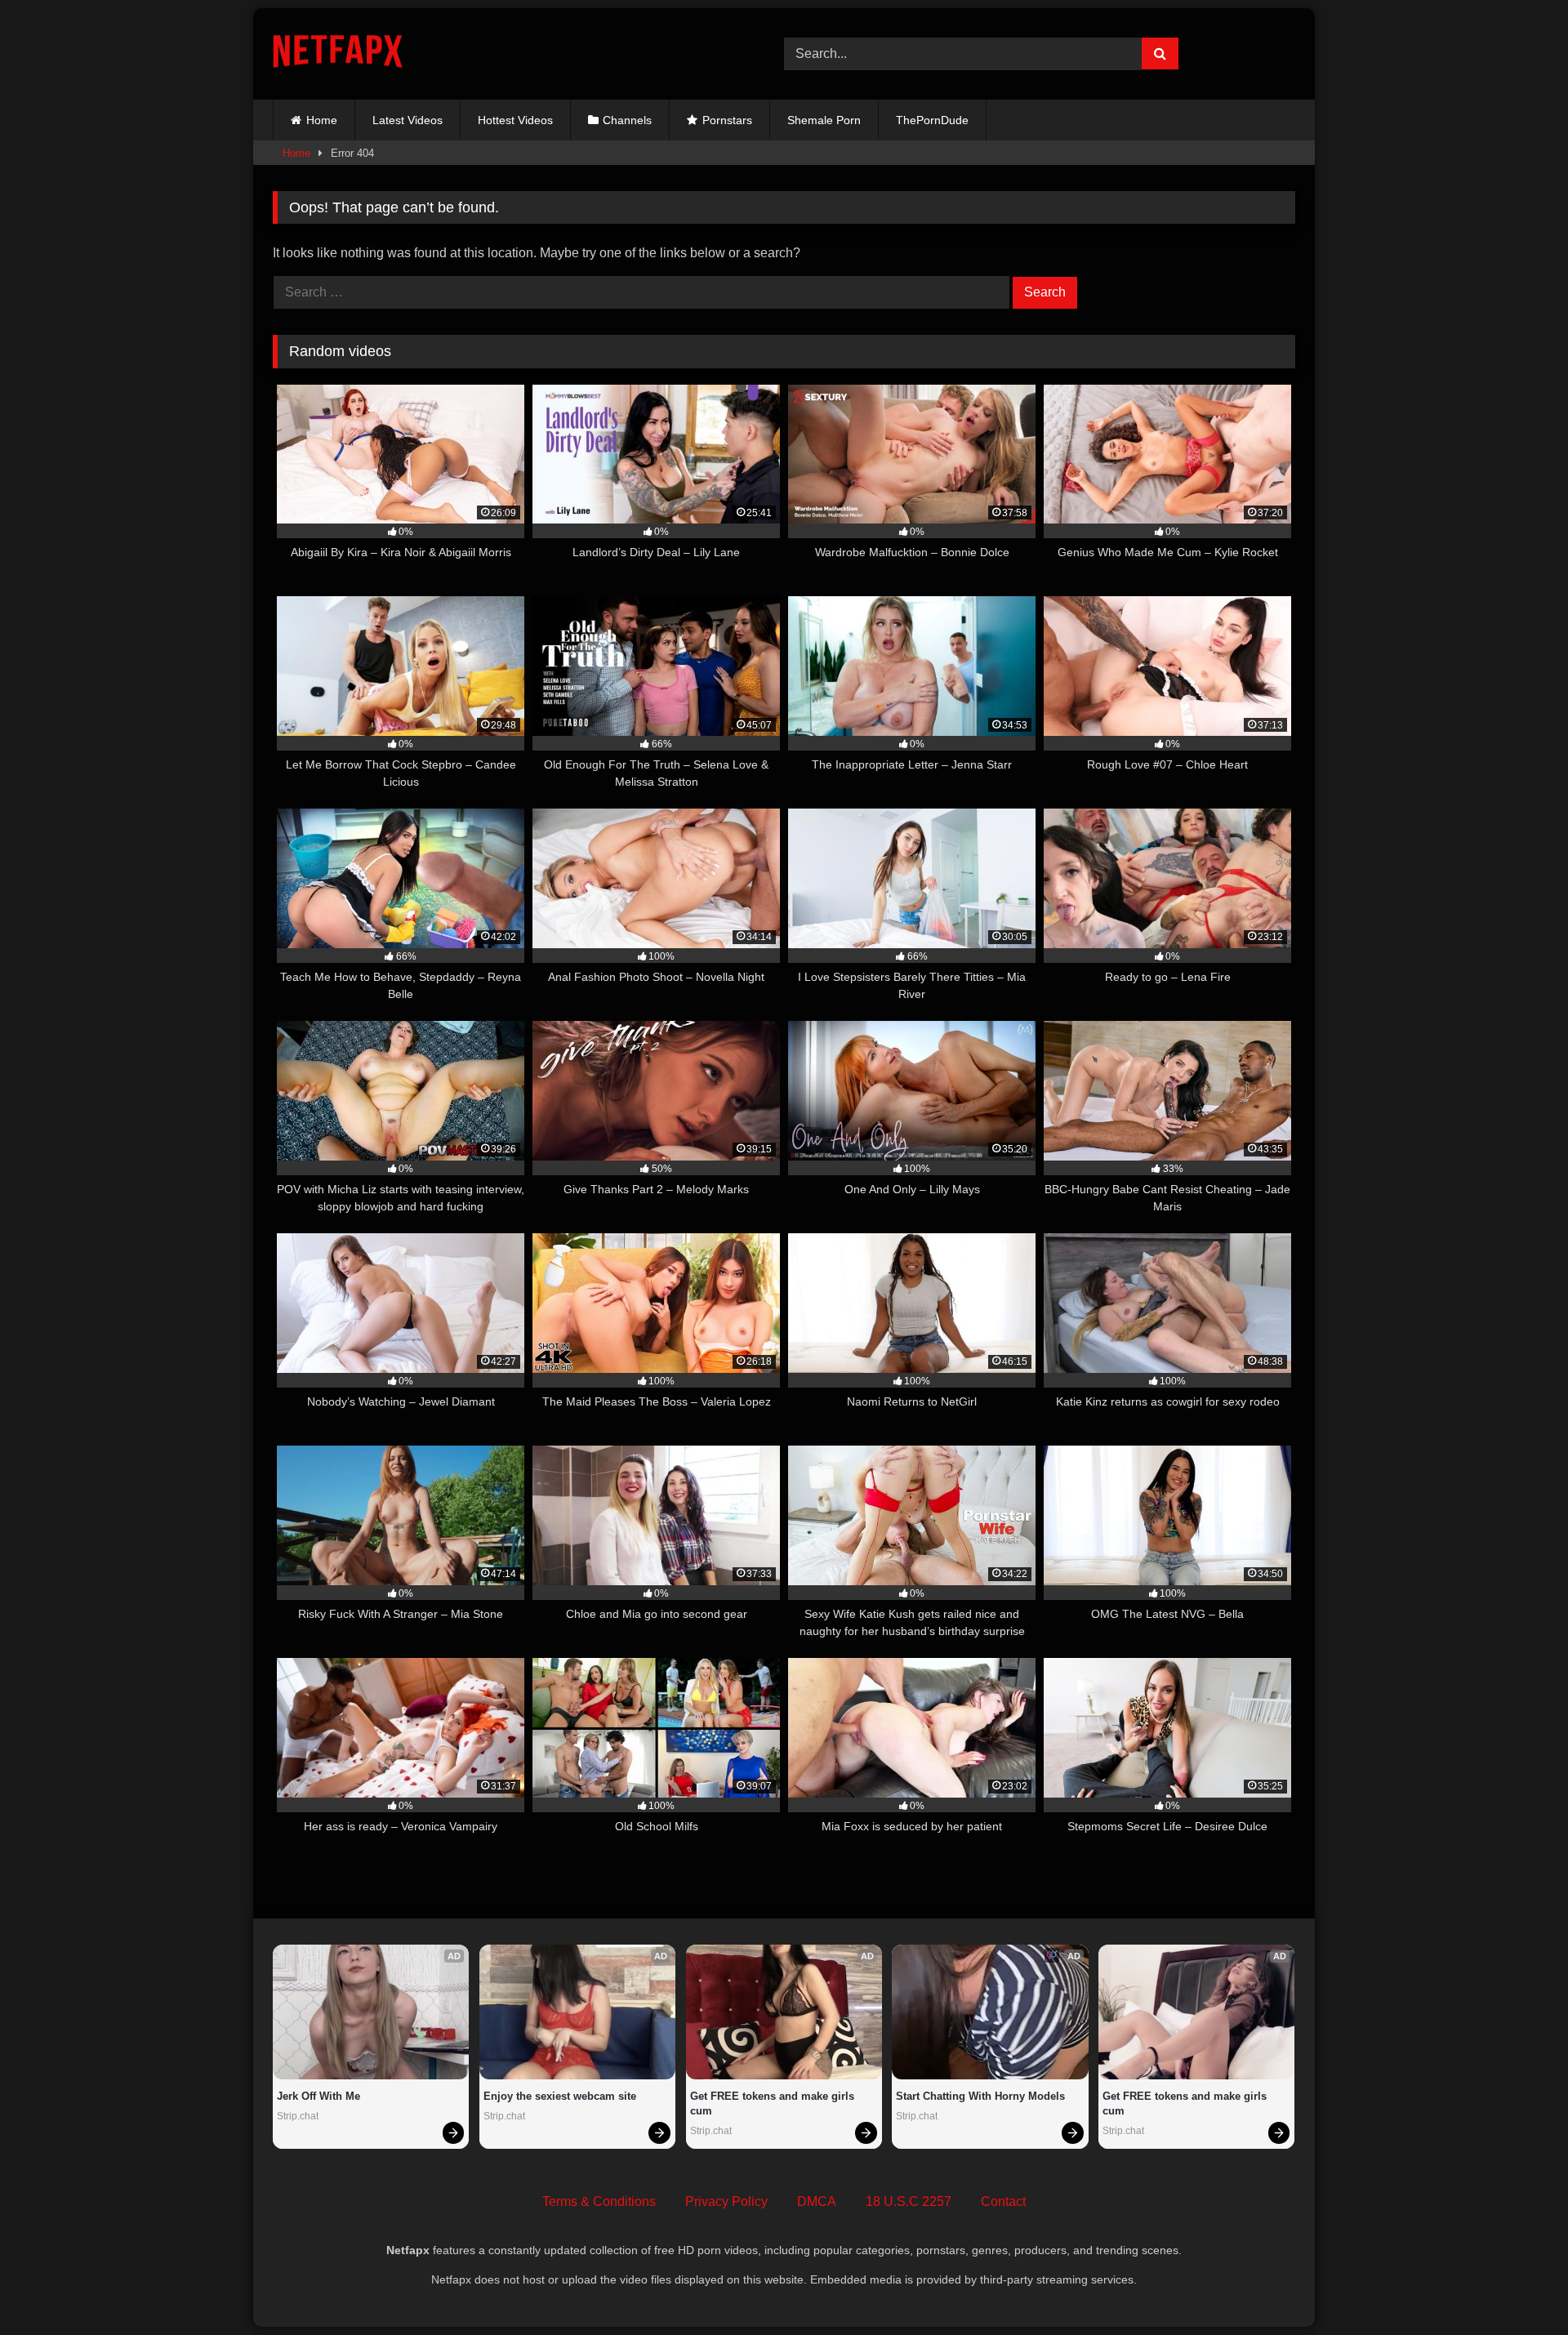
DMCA (817, 2201)
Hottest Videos (515, 120)
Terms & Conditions (599, 2201)
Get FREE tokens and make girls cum (774, 2103)
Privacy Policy (726, 2201)
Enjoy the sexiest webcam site (560, 2096)
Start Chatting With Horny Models (980, 2096)
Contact (1003, 2201)
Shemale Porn (824, 120)
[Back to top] (1517, 2286)
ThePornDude (932, 120)
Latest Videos (408, 120)
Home (322, 120)
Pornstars (727, 120)
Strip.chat (298, 2116)
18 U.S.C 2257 (909, 2201)
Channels (627, 120)
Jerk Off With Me (318, 2096)
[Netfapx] (338, 54)
